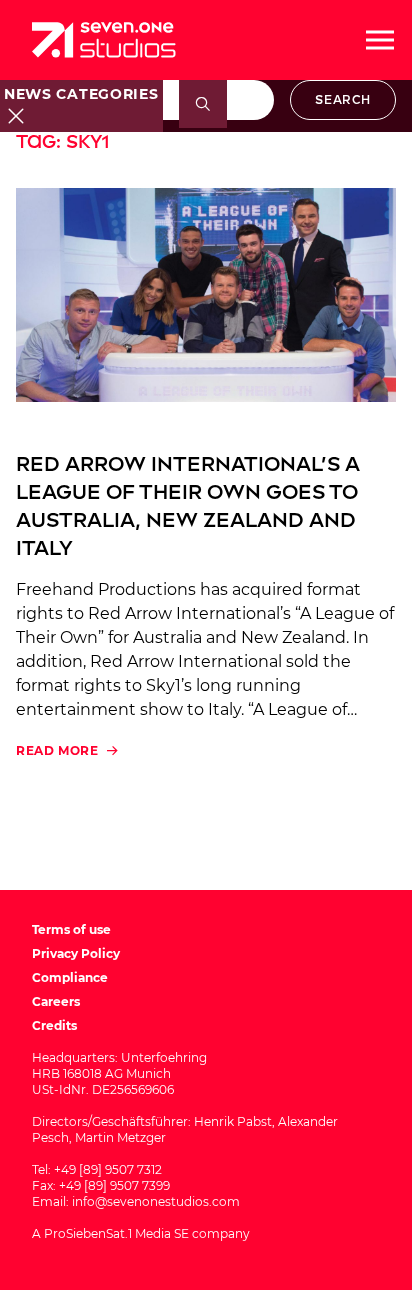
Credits (54, 1025)
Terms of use (71, 929)
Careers (56, 1001)
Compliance (70, 977)
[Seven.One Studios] (104, 40)
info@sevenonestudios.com (156, 1201)
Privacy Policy (76, 953)
